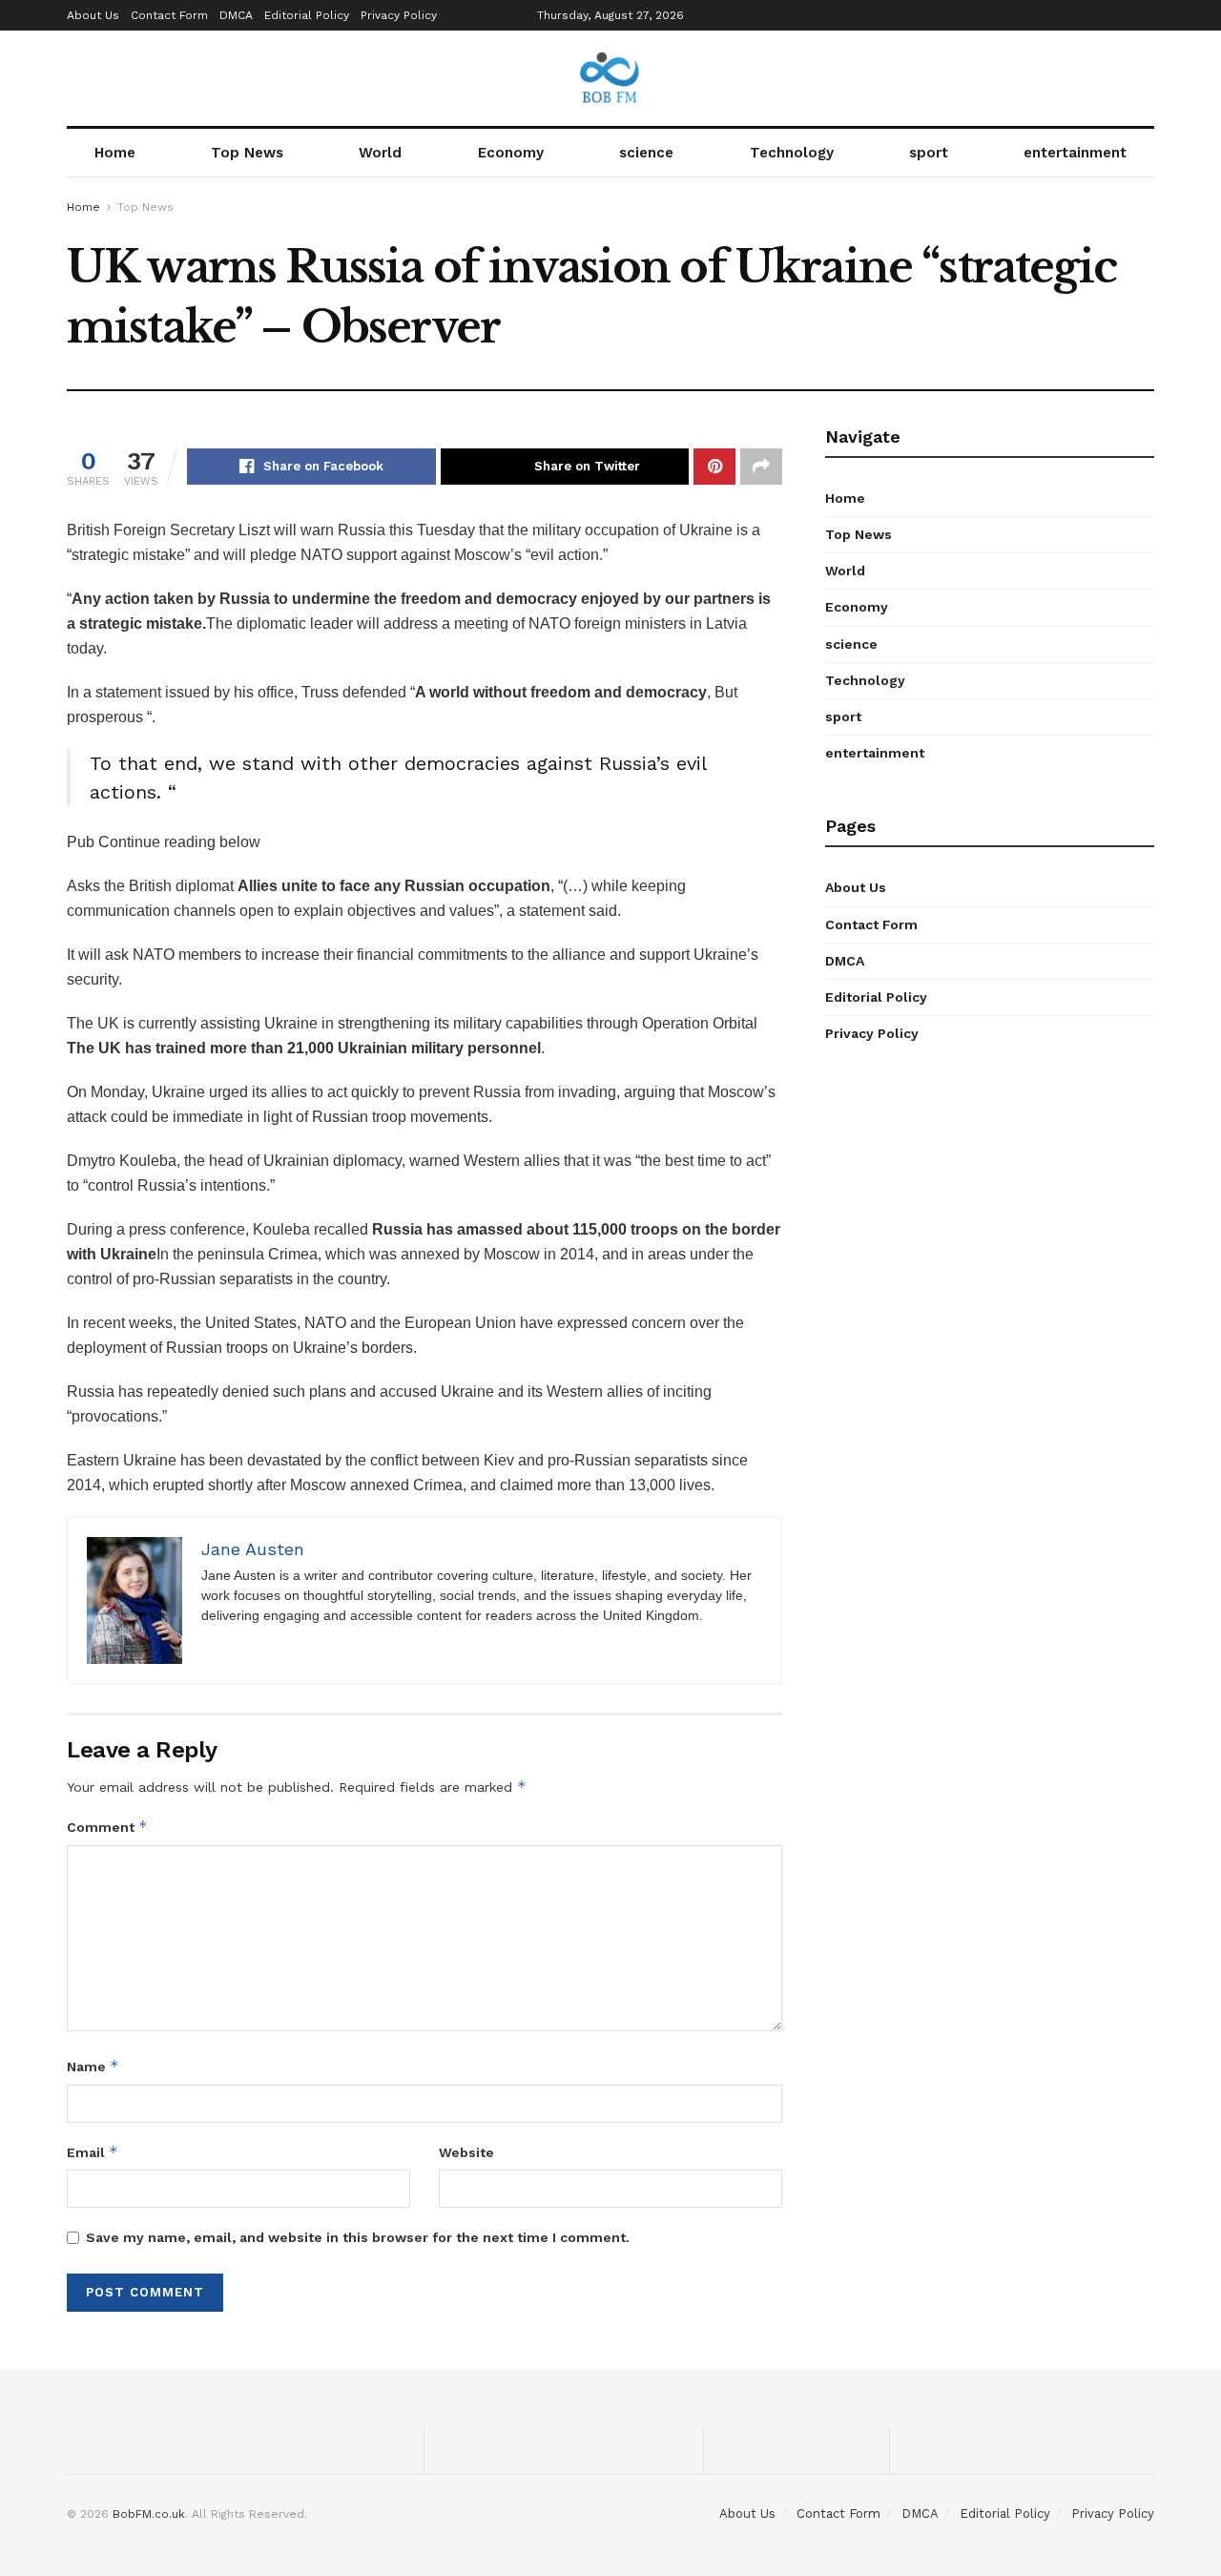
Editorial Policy (307, 15)
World (380, 153)
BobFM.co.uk (149, 2514)
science (646, 153)
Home (115, 153)
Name (93, 2066)
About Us (93, 15)
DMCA (236, 15)
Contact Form (169, 15)
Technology (792, 153)
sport (929, 153)
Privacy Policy (399, 15)
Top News (247, 153)
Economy (511, 153)
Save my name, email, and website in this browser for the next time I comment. (358, 2237)
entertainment (1075, 153)
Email (93, 2152)
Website (466, 2152)
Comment (107, 1827)
